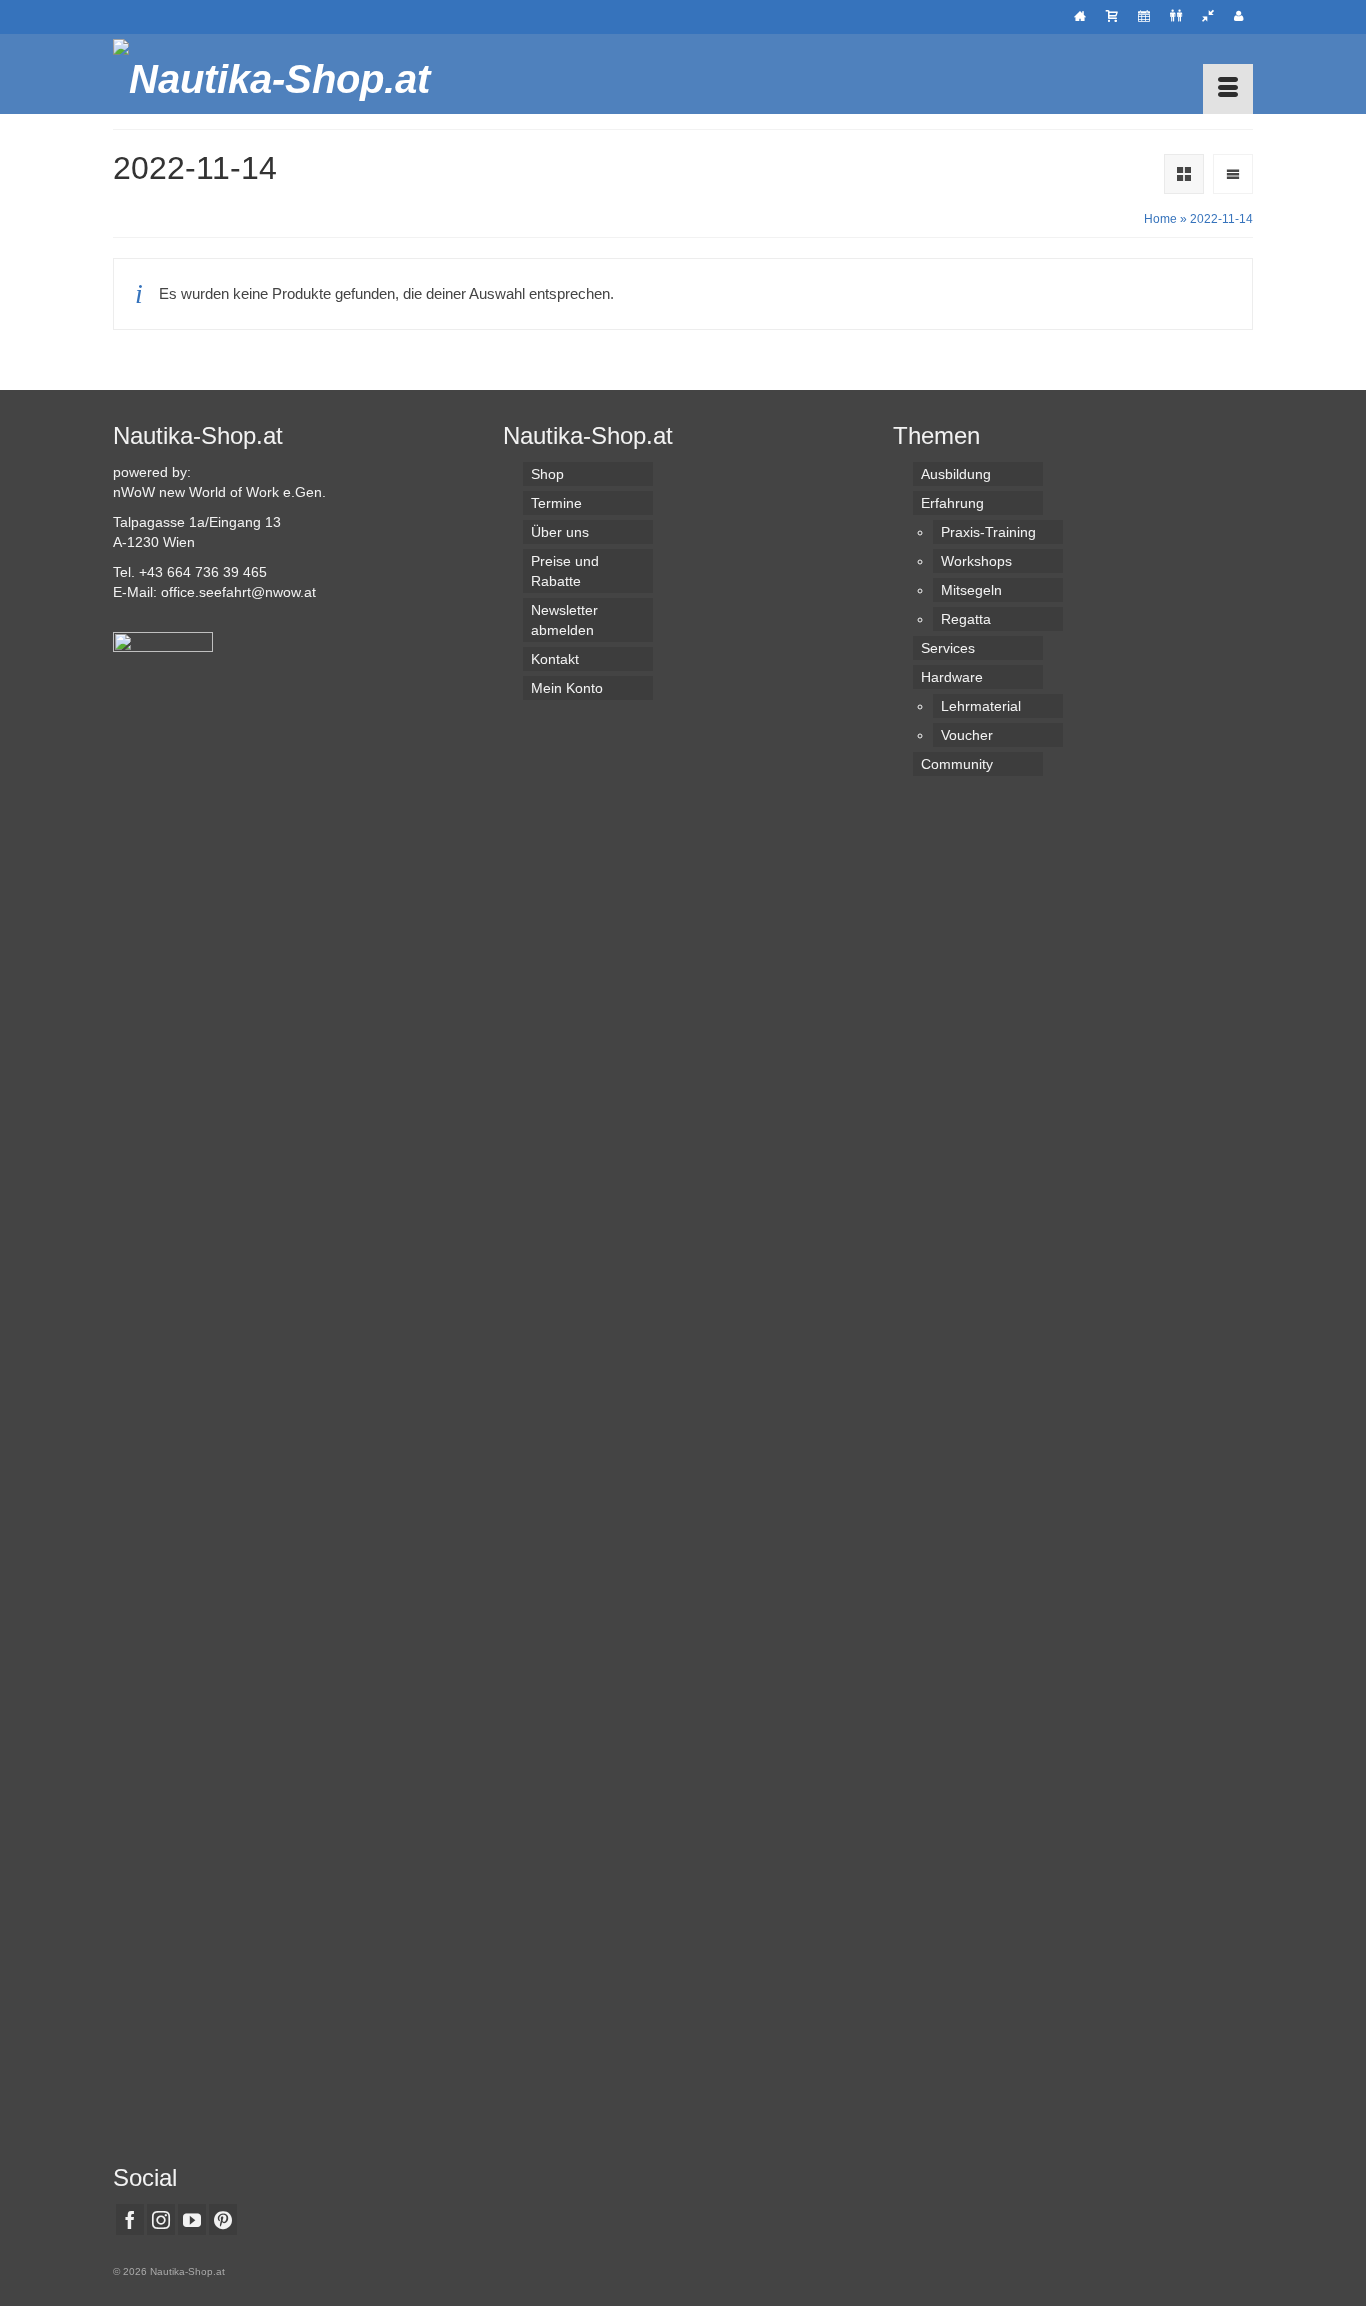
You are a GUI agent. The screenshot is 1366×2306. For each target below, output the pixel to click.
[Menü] (1228, 89)
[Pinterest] (223, 2219)
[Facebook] (130, 2219)
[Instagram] (161, 2219)
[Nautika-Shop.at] (293, 74)
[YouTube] (192, 2219)
